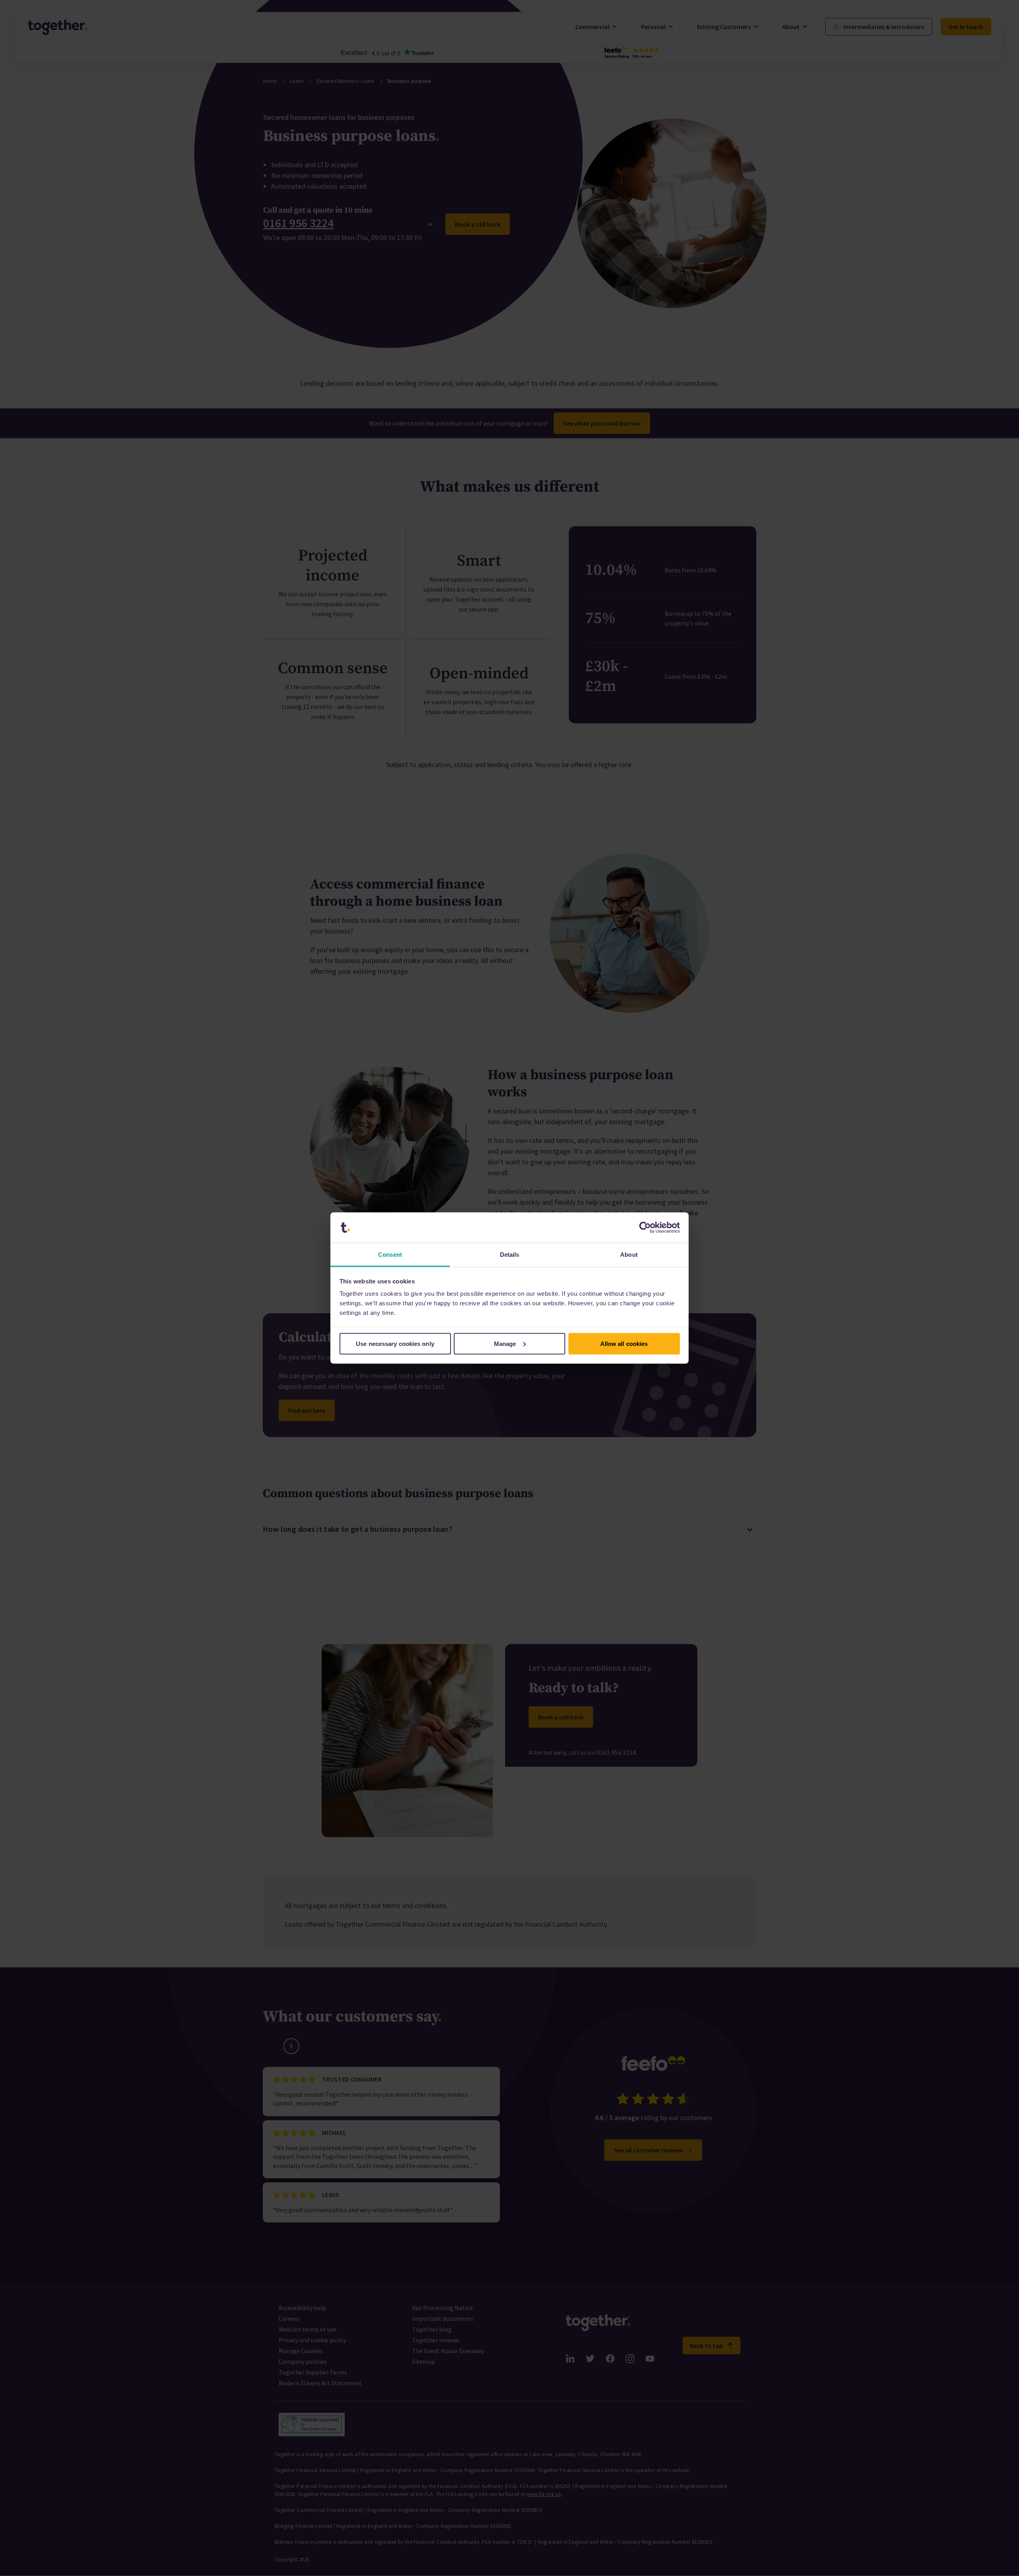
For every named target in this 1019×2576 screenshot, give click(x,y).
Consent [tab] (390, 1255)
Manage (505, 1343)
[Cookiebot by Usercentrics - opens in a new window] (645, 1228)
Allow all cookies (624, 1343)
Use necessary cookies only (395, 1343)
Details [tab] (510, 1255)
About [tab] (629, 1255)
